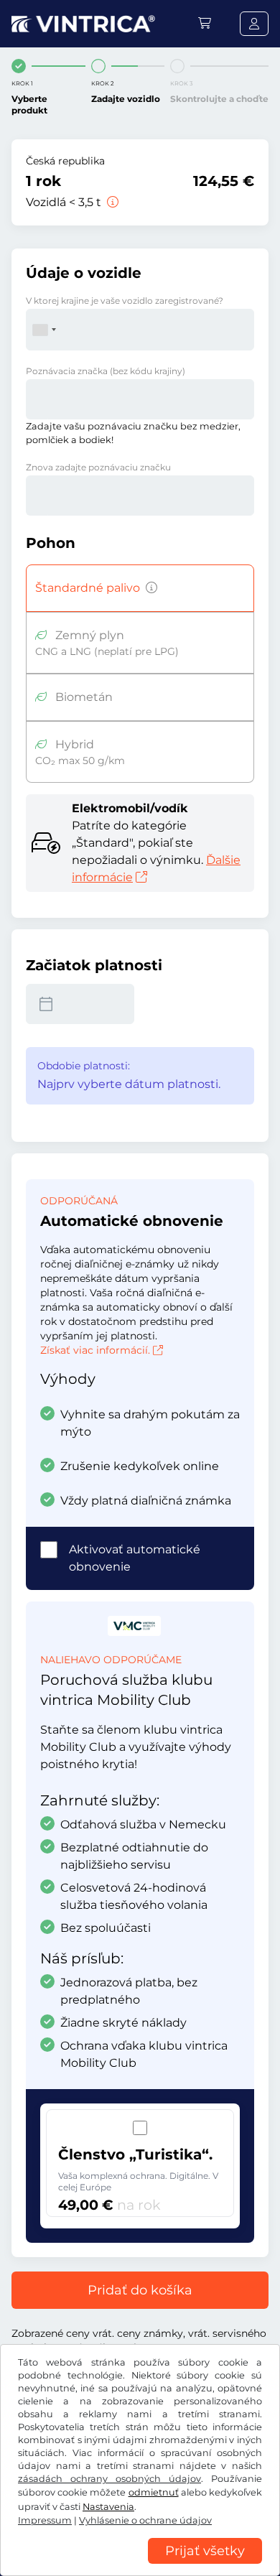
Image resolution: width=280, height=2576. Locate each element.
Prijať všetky (205, 2551)
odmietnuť (154, 2492)
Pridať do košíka (140, 2290)
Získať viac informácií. (95, 1350)
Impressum (45, 2520)
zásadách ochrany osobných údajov (109, 2479)
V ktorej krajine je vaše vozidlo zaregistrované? (125, 301)
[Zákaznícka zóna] (254, 24)
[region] (140, 2565)
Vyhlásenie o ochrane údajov (145, 2520)
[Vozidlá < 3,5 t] (111, 202)
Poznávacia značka (106, 371)
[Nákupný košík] (205, 23)
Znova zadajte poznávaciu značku (98, 467)
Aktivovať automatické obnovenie (135, 1558)
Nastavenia (108, 2507)
